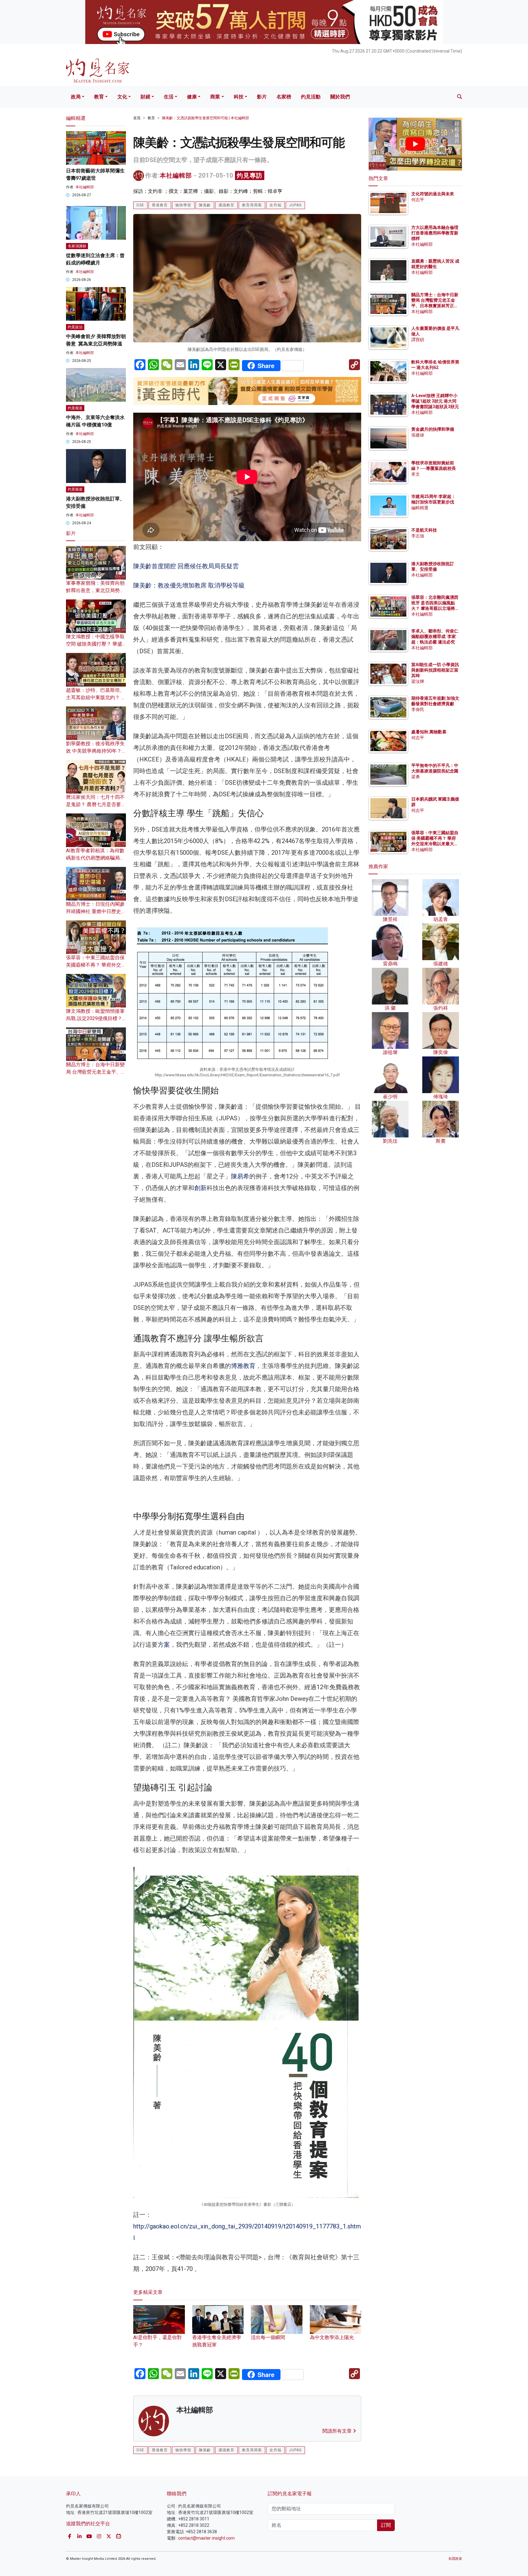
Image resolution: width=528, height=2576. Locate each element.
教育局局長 (252, 205)
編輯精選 (420, 508)
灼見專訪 (250, 175)
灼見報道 (75, 408)
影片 (262, 97)
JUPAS (295, 205)
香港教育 (160, 205)
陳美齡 (205, 205)
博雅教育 (243, 1366)
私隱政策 (455, 2559)
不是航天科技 (424, 530)
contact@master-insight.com (206, 2538)
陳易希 (240, 1176)
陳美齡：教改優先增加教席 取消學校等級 (189, 585)
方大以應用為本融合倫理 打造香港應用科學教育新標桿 (435, 233)
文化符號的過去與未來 (433, 194)
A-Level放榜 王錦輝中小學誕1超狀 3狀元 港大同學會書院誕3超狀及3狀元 (435, 401)
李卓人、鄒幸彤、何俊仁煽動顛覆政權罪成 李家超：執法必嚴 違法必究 (435, 636)
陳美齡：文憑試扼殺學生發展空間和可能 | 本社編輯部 (205, 118)
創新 (200, 1188)
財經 (145, 97)
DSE (140, 205)
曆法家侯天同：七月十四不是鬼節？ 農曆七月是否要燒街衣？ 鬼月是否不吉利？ (96, 804)
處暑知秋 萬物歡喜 (429, 732)
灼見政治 (75, 327)
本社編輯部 (176, 175)
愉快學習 (183, 205)
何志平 (418, 200)
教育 (99, 97)
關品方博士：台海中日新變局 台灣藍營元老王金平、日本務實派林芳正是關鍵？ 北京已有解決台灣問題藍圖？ (435, 306)
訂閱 (386, 2525)
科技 (239, 97)
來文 (416, 474)
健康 (192, 97)
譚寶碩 (418, 340)
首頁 (137, 118)
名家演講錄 (77, 246)
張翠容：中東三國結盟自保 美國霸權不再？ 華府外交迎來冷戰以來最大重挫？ (96, 965)
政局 (76, 97)
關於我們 (340, 97)
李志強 (418, 536)
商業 (215, 97)
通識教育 (226, 205)
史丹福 (275, 205)
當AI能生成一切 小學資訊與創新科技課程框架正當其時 (435, 670)
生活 (169, 97)
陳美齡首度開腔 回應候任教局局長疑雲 (186, 566)
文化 (122, 97)
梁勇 (416, 777)
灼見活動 (311, 97)
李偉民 (418, 709)
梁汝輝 (418, 681)
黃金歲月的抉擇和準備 (433, 429)
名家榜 (284, 97)
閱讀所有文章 (338, 2431)
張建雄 (418, 435)
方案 (164, 1645)
